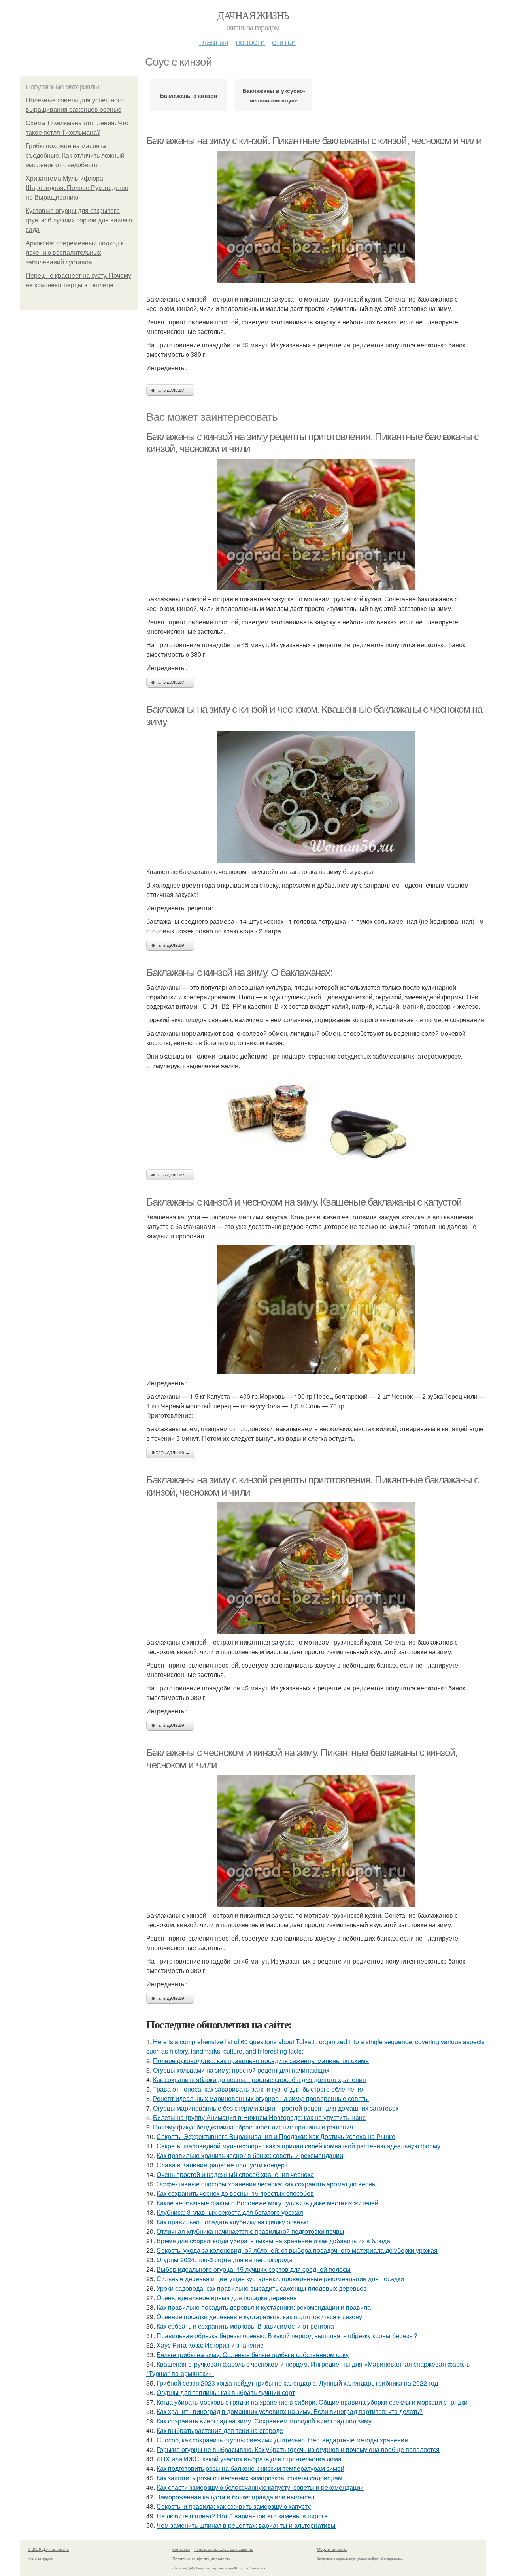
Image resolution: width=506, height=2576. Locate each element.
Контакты (181, 2549)
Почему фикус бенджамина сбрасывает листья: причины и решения (253, 2127)
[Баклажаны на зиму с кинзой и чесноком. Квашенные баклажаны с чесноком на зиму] (316, 797)
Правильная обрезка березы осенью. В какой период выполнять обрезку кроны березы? (287, 2336)
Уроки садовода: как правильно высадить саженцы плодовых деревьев (262, 2288)
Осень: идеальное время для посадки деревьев (227, 2298)
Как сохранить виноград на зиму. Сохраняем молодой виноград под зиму (264, 2421)
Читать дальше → (170, 390)
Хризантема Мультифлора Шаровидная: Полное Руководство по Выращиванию (77, 188)
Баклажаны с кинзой (189, 95)
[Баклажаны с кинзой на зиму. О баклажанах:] (316, 1120)
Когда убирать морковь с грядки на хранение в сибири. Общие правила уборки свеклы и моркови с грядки (312, 2402)
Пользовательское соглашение (224, 2549)
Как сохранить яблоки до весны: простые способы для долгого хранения (260, 2079)
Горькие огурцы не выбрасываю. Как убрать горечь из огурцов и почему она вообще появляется (298, 2449)
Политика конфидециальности (202, 2559)
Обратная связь (332, 2549)
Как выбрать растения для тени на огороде (220, 2430)
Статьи (284, 42)
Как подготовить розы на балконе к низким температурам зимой (250, 2468)
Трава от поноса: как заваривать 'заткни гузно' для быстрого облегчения (259, 2089)
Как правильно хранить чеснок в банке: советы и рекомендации (250, 2155)
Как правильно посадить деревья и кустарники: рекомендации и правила (264, 2307)
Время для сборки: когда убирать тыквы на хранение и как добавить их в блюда (273, 2241)
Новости (250, 42)
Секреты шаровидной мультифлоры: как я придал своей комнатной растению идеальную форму (298, 2146)
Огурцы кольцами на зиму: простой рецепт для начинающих (241, 2070)
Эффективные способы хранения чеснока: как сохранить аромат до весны (267, 2184)
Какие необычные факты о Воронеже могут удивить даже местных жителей (267, 2203)
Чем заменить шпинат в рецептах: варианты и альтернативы (246, 2525)
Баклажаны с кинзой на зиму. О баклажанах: (239, 972)
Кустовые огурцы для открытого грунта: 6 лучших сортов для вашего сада (79, 220)
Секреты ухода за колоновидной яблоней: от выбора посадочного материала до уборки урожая (297, 2250)
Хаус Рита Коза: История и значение (210, 2345)
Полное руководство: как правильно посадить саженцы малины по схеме (261, 2061)
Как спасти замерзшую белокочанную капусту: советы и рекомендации (260, 2487)
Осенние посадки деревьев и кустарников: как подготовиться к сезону (259, 2317)
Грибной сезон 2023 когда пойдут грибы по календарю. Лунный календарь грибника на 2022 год (297, 2383)
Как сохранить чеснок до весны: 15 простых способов (235, 2193)
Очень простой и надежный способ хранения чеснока (235, 2174)
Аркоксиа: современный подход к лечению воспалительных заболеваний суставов (75, 253)
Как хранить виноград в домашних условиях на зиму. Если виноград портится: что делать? (290, 2411)
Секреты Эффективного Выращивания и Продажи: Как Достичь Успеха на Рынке (276, 2136)
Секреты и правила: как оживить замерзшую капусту (234, 2506)
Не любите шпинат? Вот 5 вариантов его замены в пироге (242, 2516)
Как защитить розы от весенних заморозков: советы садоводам (249, 2478)
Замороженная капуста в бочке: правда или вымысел (235, 2497)
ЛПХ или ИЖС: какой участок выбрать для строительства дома (249, 2459)
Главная (214, 42)
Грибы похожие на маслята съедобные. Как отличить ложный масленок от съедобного (75, 155)
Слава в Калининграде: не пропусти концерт (222, 2165)
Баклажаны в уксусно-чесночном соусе (274, 95)
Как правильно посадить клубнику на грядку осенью (232, 2222)
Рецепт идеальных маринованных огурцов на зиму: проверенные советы (261, 2098)
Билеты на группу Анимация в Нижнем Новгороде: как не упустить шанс (259, 2117)
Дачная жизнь (253, 15)
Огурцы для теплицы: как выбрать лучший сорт (226, 2392)
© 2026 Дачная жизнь (48, 2549)
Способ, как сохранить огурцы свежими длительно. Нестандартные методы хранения (282, 2440)
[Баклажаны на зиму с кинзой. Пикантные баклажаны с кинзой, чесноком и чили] (316, 217)
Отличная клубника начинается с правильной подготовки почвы (250, 2231)
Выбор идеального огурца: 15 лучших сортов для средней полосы (254, 2269)
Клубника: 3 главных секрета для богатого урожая (230, 2212)
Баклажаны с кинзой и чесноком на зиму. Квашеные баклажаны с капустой (304, 1202)
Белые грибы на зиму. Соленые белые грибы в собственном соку (253, 2355)
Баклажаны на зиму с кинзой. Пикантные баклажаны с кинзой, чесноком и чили (314, 141)
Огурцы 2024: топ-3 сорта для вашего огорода (224, 2260)
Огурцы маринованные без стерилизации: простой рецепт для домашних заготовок (276, 2108)
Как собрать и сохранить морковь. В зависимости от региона (245, 2326)
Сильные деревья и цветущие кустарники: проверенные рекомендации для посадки (280, 2279)
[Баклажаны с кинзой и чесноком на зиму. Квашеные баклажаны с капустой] (316, 1310)
